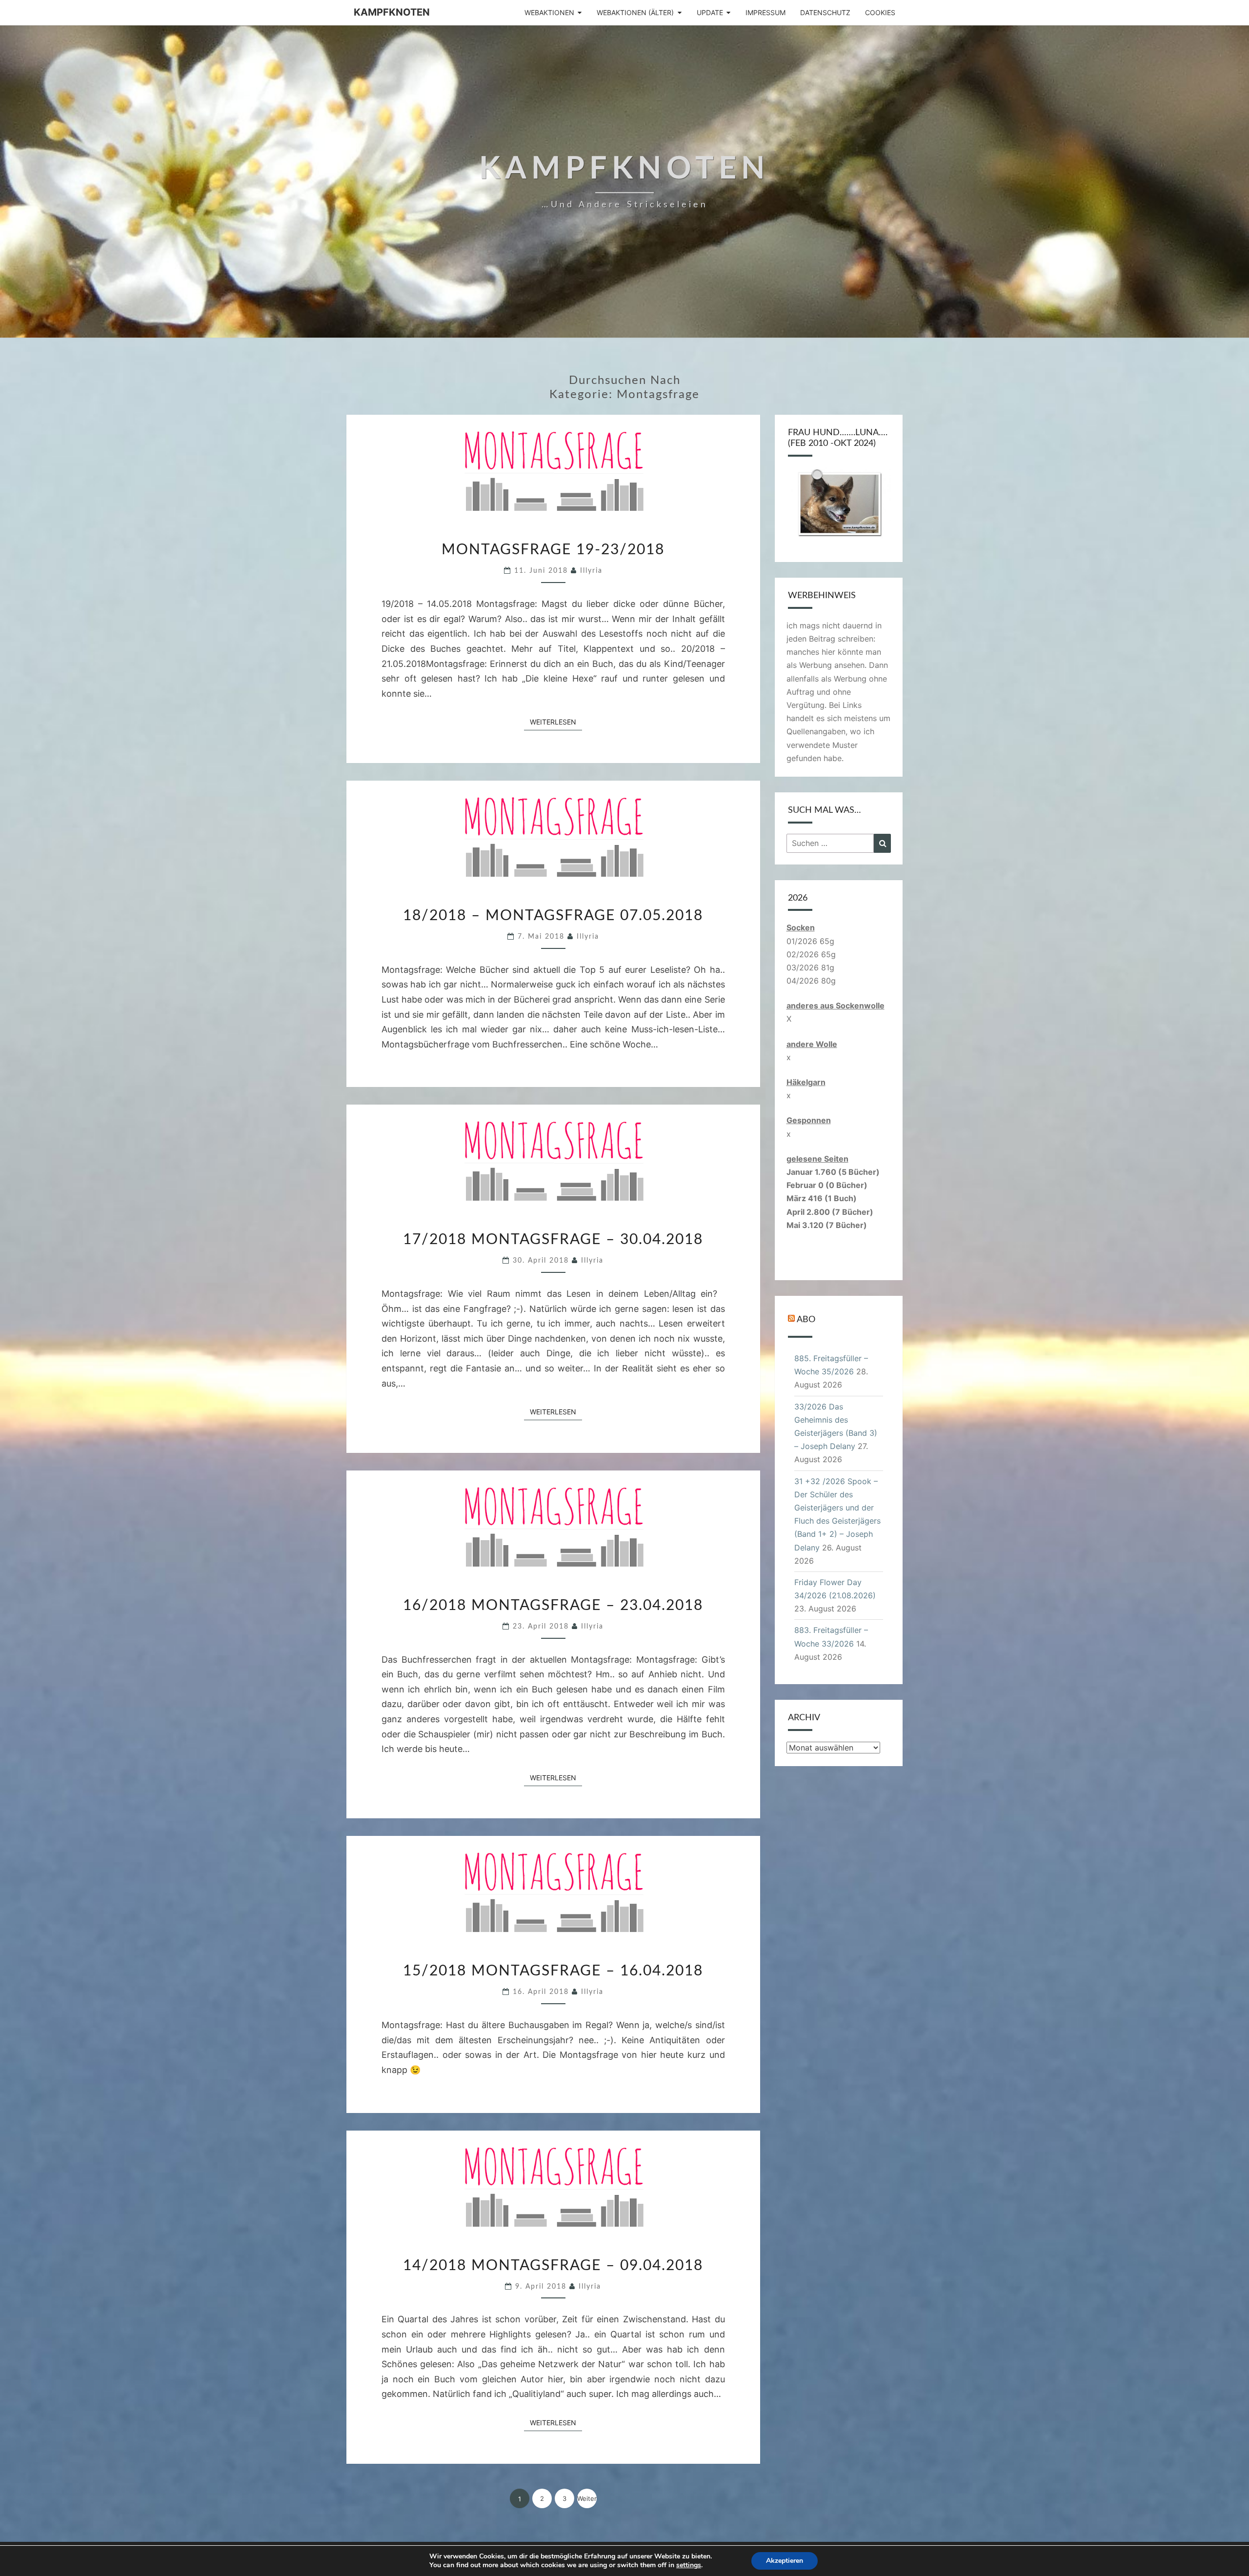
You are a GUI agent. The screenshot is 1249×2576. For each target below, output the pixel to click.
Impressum (766, 12)
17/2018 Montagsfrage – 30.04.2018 (553, 1240)
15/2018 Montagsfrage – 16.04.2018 (553, 1971)
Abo (806, 1320)
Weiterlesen (556, 722)
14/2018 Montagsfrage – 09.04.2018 (553, 2266)
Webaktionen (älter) (635, 12)
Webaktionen (549, 12)
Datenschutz (825, 12)
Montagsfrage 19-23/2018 (553, 550)
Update (710, 12)
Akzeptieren (785, 2561)
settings (689, 2565)
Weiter (587, 2498)
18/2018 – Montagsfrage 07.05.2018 (553, 916)
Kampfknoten (392, 12)
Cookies (880, 12)
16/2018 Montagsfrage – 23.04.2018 (553, 1606)
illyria (591, 571)
